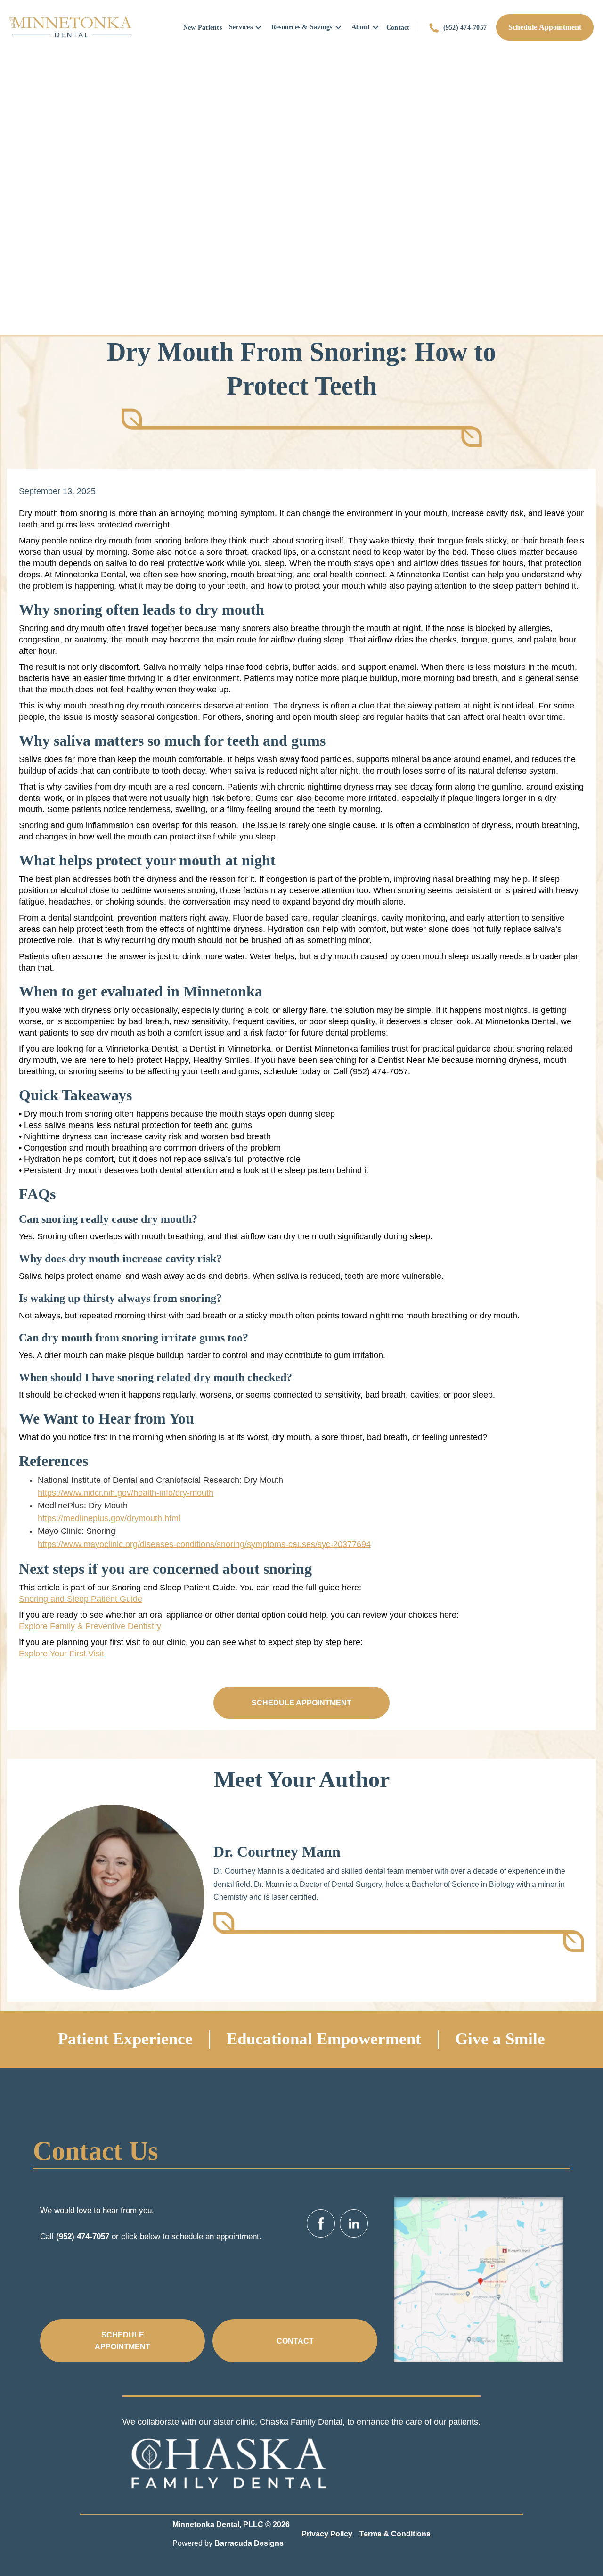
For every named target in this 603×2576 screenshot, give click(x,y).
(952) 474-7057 (465, 27)
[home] (71, 27)
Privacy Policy (327, 2534)
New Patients (203, 27)
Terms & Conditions (395, 2534)
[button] (245, 27)
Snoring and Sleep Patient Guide (81, 1599)
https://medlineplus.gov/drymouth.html (109, 1518)
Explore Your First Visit (61, 1654)
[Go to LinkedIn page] (354, 2223)
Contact (398, 27)
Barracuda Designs (249, 2543)
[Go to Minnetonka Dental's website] (228, 2460)
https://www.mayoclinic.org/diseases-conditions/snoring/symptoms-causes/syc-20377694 (204, 1544)
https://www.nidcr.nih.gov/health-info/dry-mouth (126, 1493)
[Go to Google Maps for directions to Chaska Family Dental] (478, 2280)
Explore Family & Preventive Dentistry (90, 1626)
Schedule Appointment (545, 27)
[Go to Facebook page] (321, 2223)
